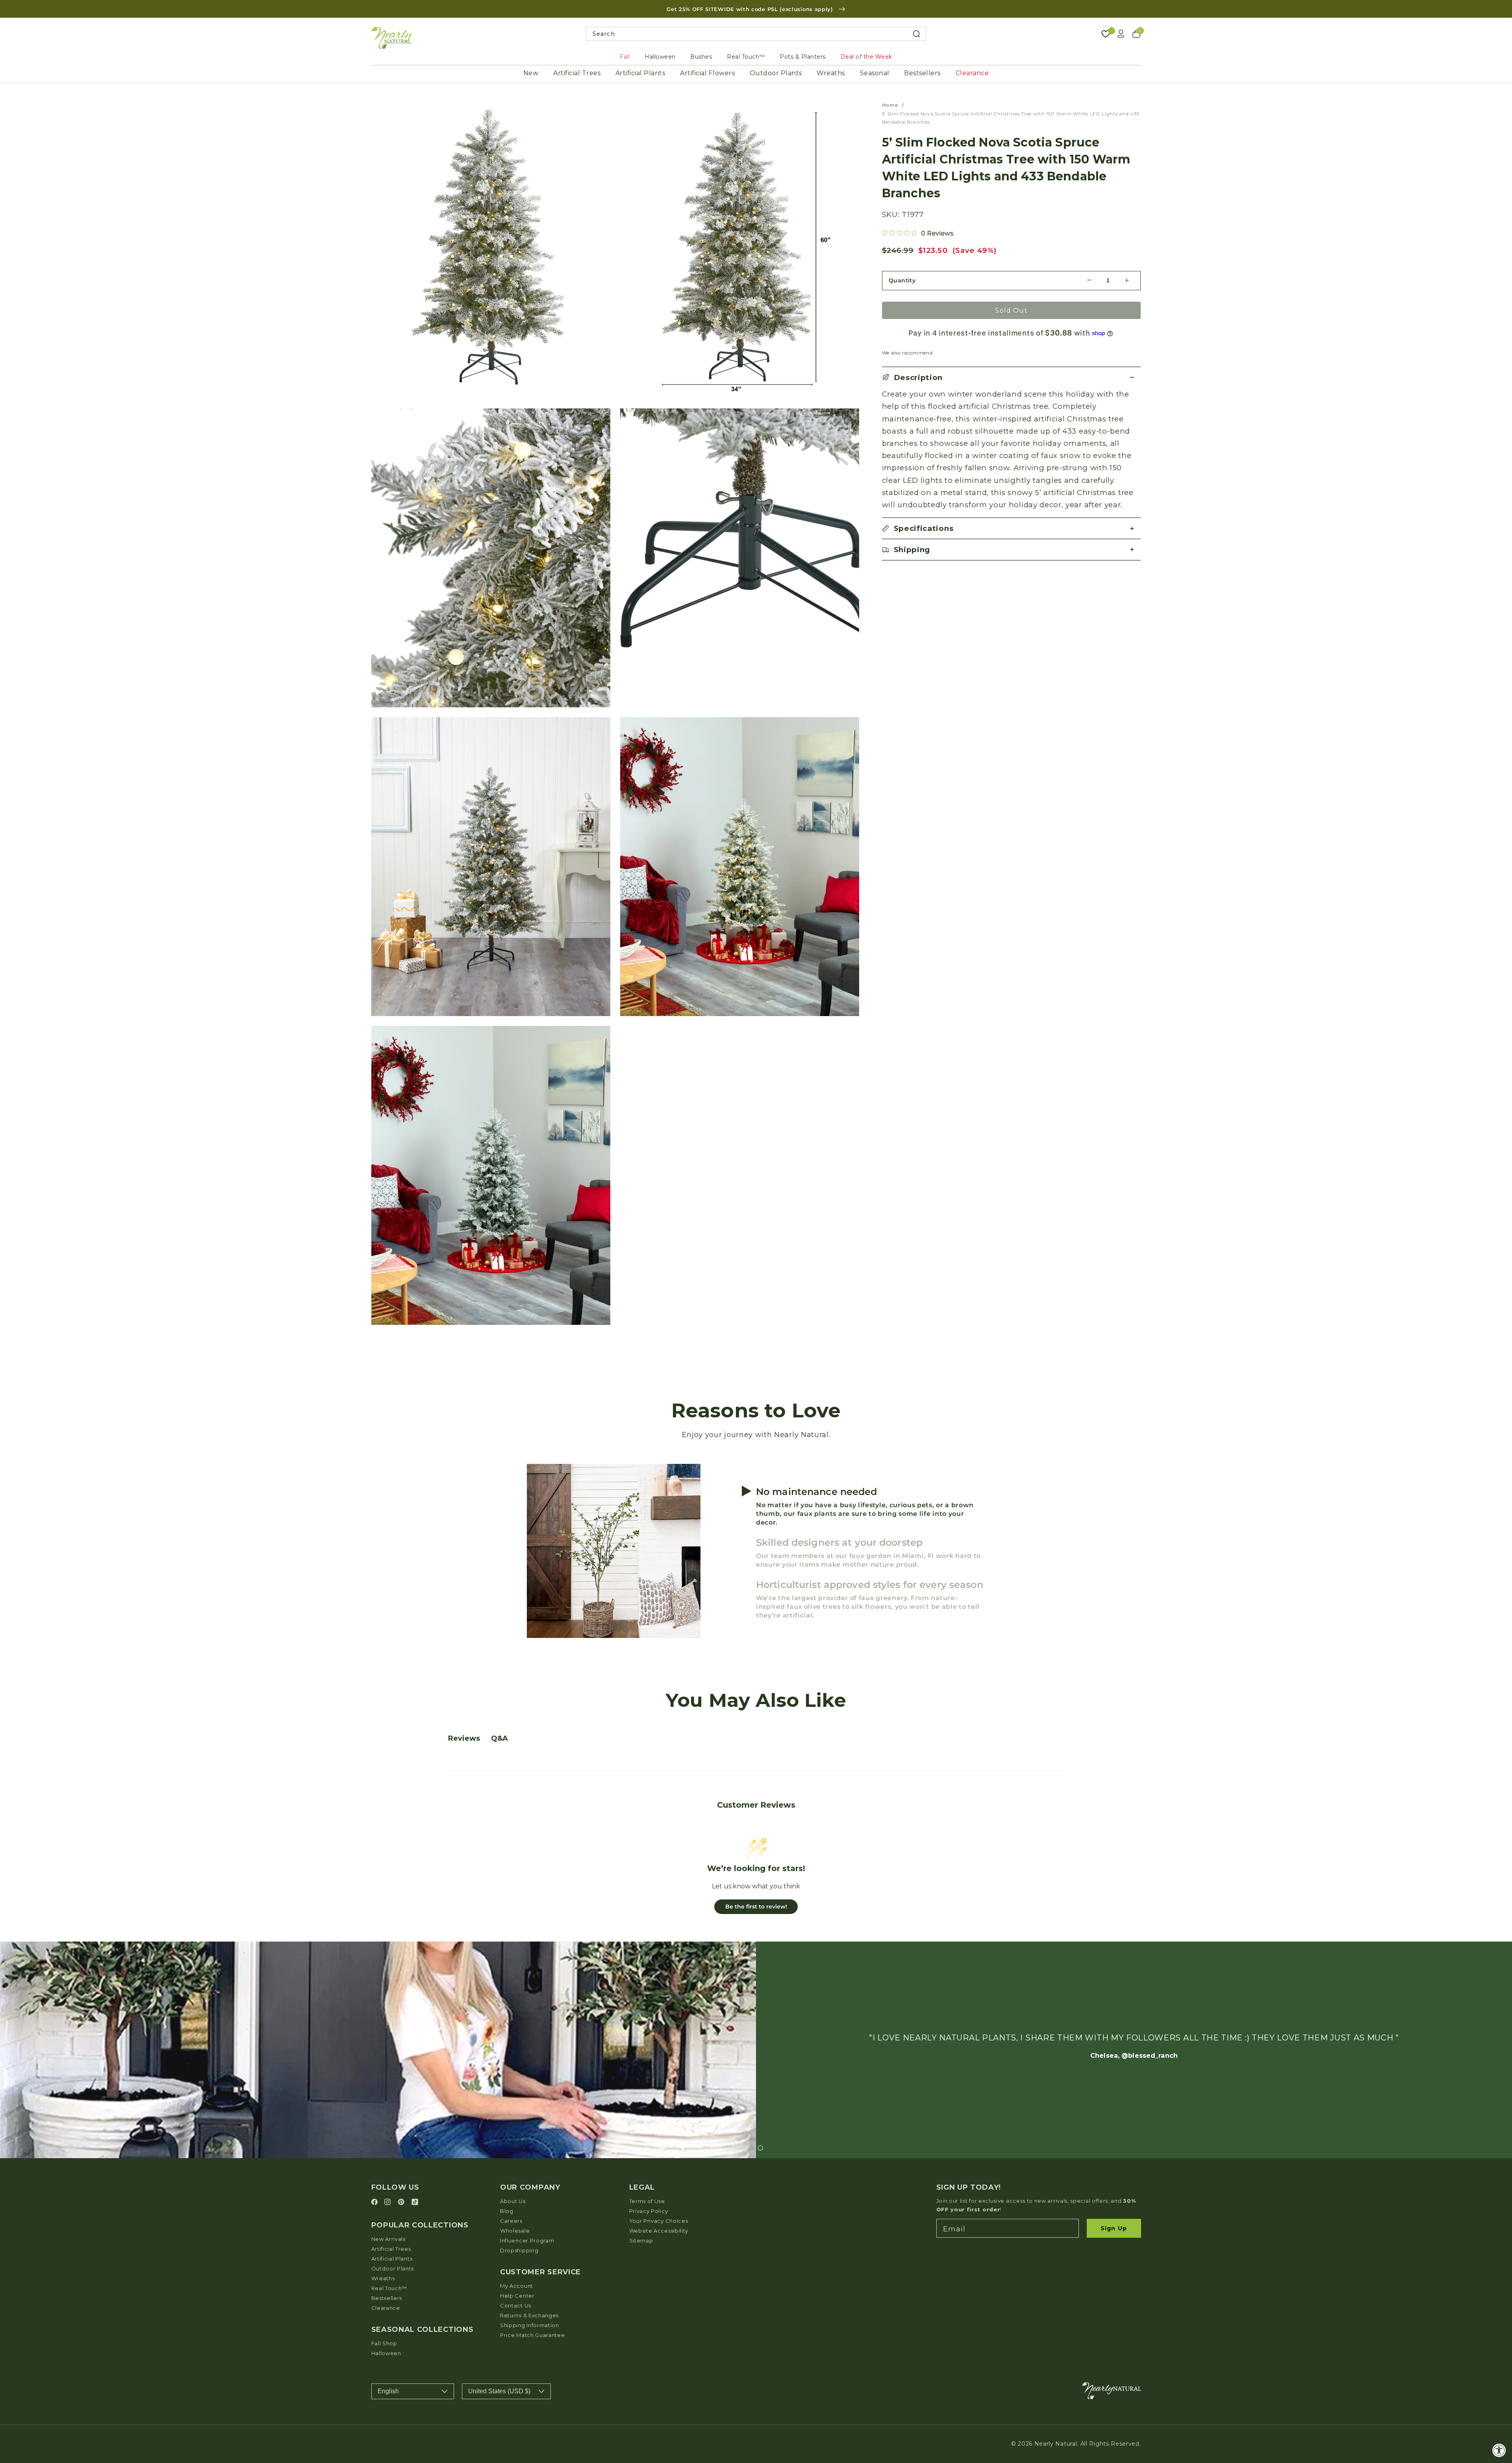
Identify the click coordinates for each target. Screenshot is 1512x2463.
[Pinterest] (402, 2202)
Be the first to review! (756, 1907)
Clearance (972, 73)
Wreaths (831, 73)
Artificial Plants (640, 73)
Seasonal (875, 73)
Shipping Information (530, 2325)
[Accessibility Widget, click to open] (1499, 2450)
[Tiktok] (415, 2202)
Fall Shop (384, 2343)
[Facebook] (376, 2202)
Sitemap (641, 2240)
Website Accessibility (659, 2231)
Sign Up (1114, 2228)
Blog (507, 2211)
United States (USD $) (499, 2391)
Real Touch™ (746, 57)
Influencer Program (527, 2240)
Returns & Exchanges (529, 2315)
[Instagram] (389, 2202)
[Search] (916, 34)
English (388, 2391)
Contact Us (516, 2305)
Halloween (660, 57)
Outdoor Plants (776, 73)
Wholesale (515, 2231)
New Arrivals (388, 2239)
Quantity (902, 280)
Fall (625, 57)
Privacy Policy (649, 2211)
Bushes (701, 57)
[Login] (1121, 34)
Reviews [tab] (464, 1738)
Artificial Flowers (707, 73)
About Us (513, 2201)
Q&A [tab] (499, 1738)
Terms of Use (647, 2201)
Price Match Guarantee (533, 2335)
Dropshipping (519, 2250)
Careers (511, 2221)
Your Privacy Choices (659, 2221)
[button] (1012, 377)
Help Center (517, 2296)
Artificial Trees (577, 73)
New (531, 73)
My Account (517, 2286)
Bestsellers (922, 73)
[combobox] (756, 34)
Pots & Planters (803, 57)
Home (890, 105)
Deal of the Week (866, 57)
